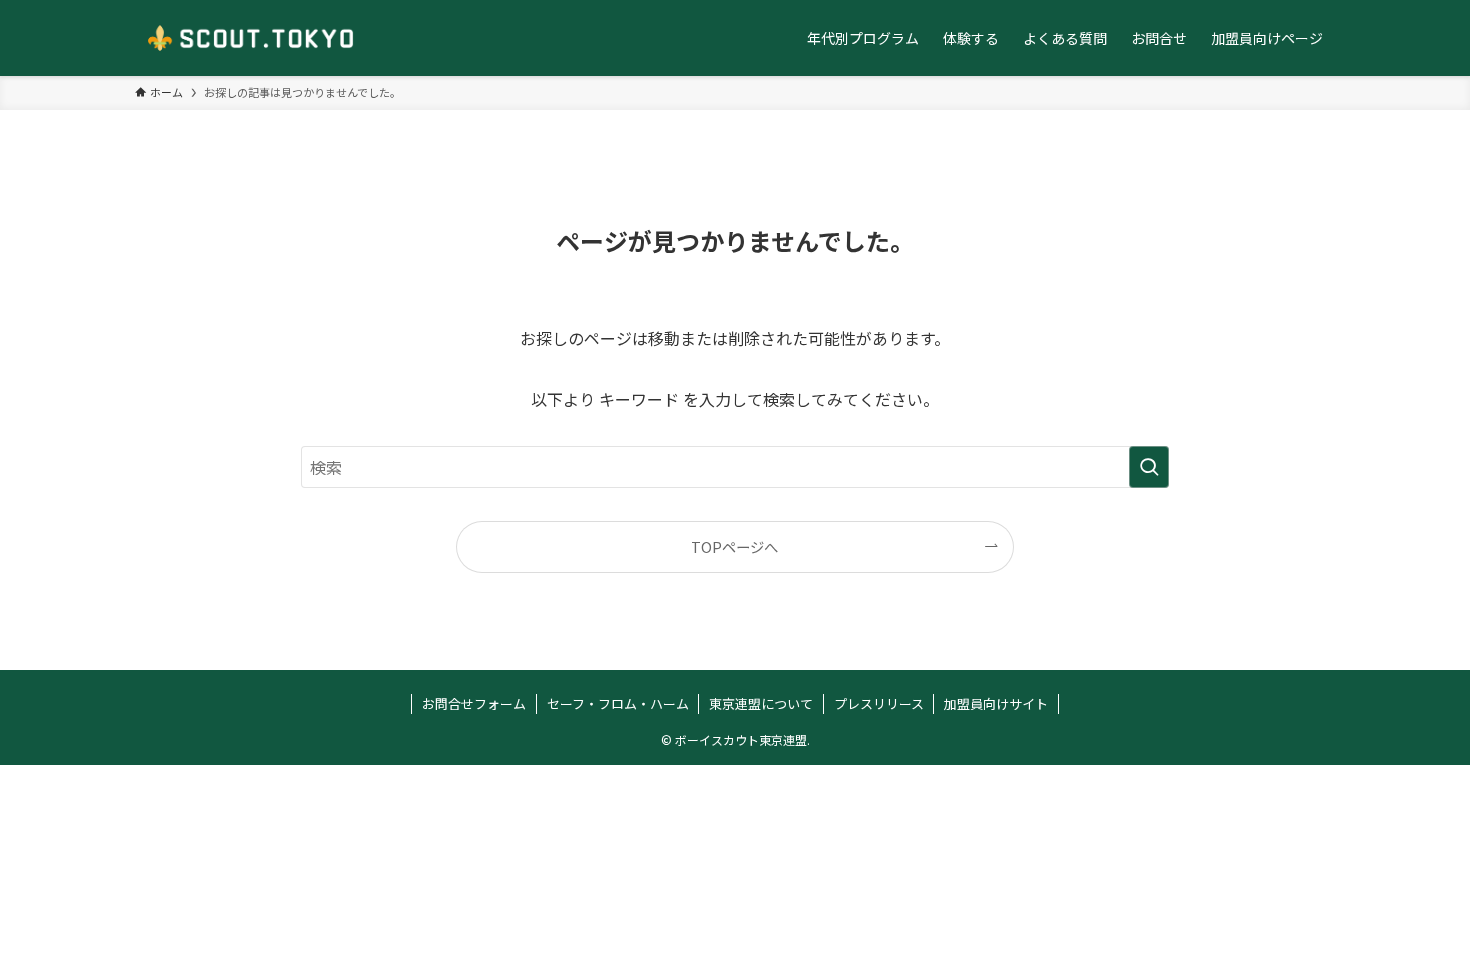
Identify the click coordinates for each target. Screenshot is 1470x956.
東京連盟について (761, 703)
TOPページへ (734, 546)
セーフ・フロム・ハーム (618, 703)
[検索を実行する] (1149, 467)
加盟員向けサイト (996, 703)
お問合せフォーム (474, 703)
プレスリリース (879, 703)
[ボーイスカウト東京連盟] (251, 38)
